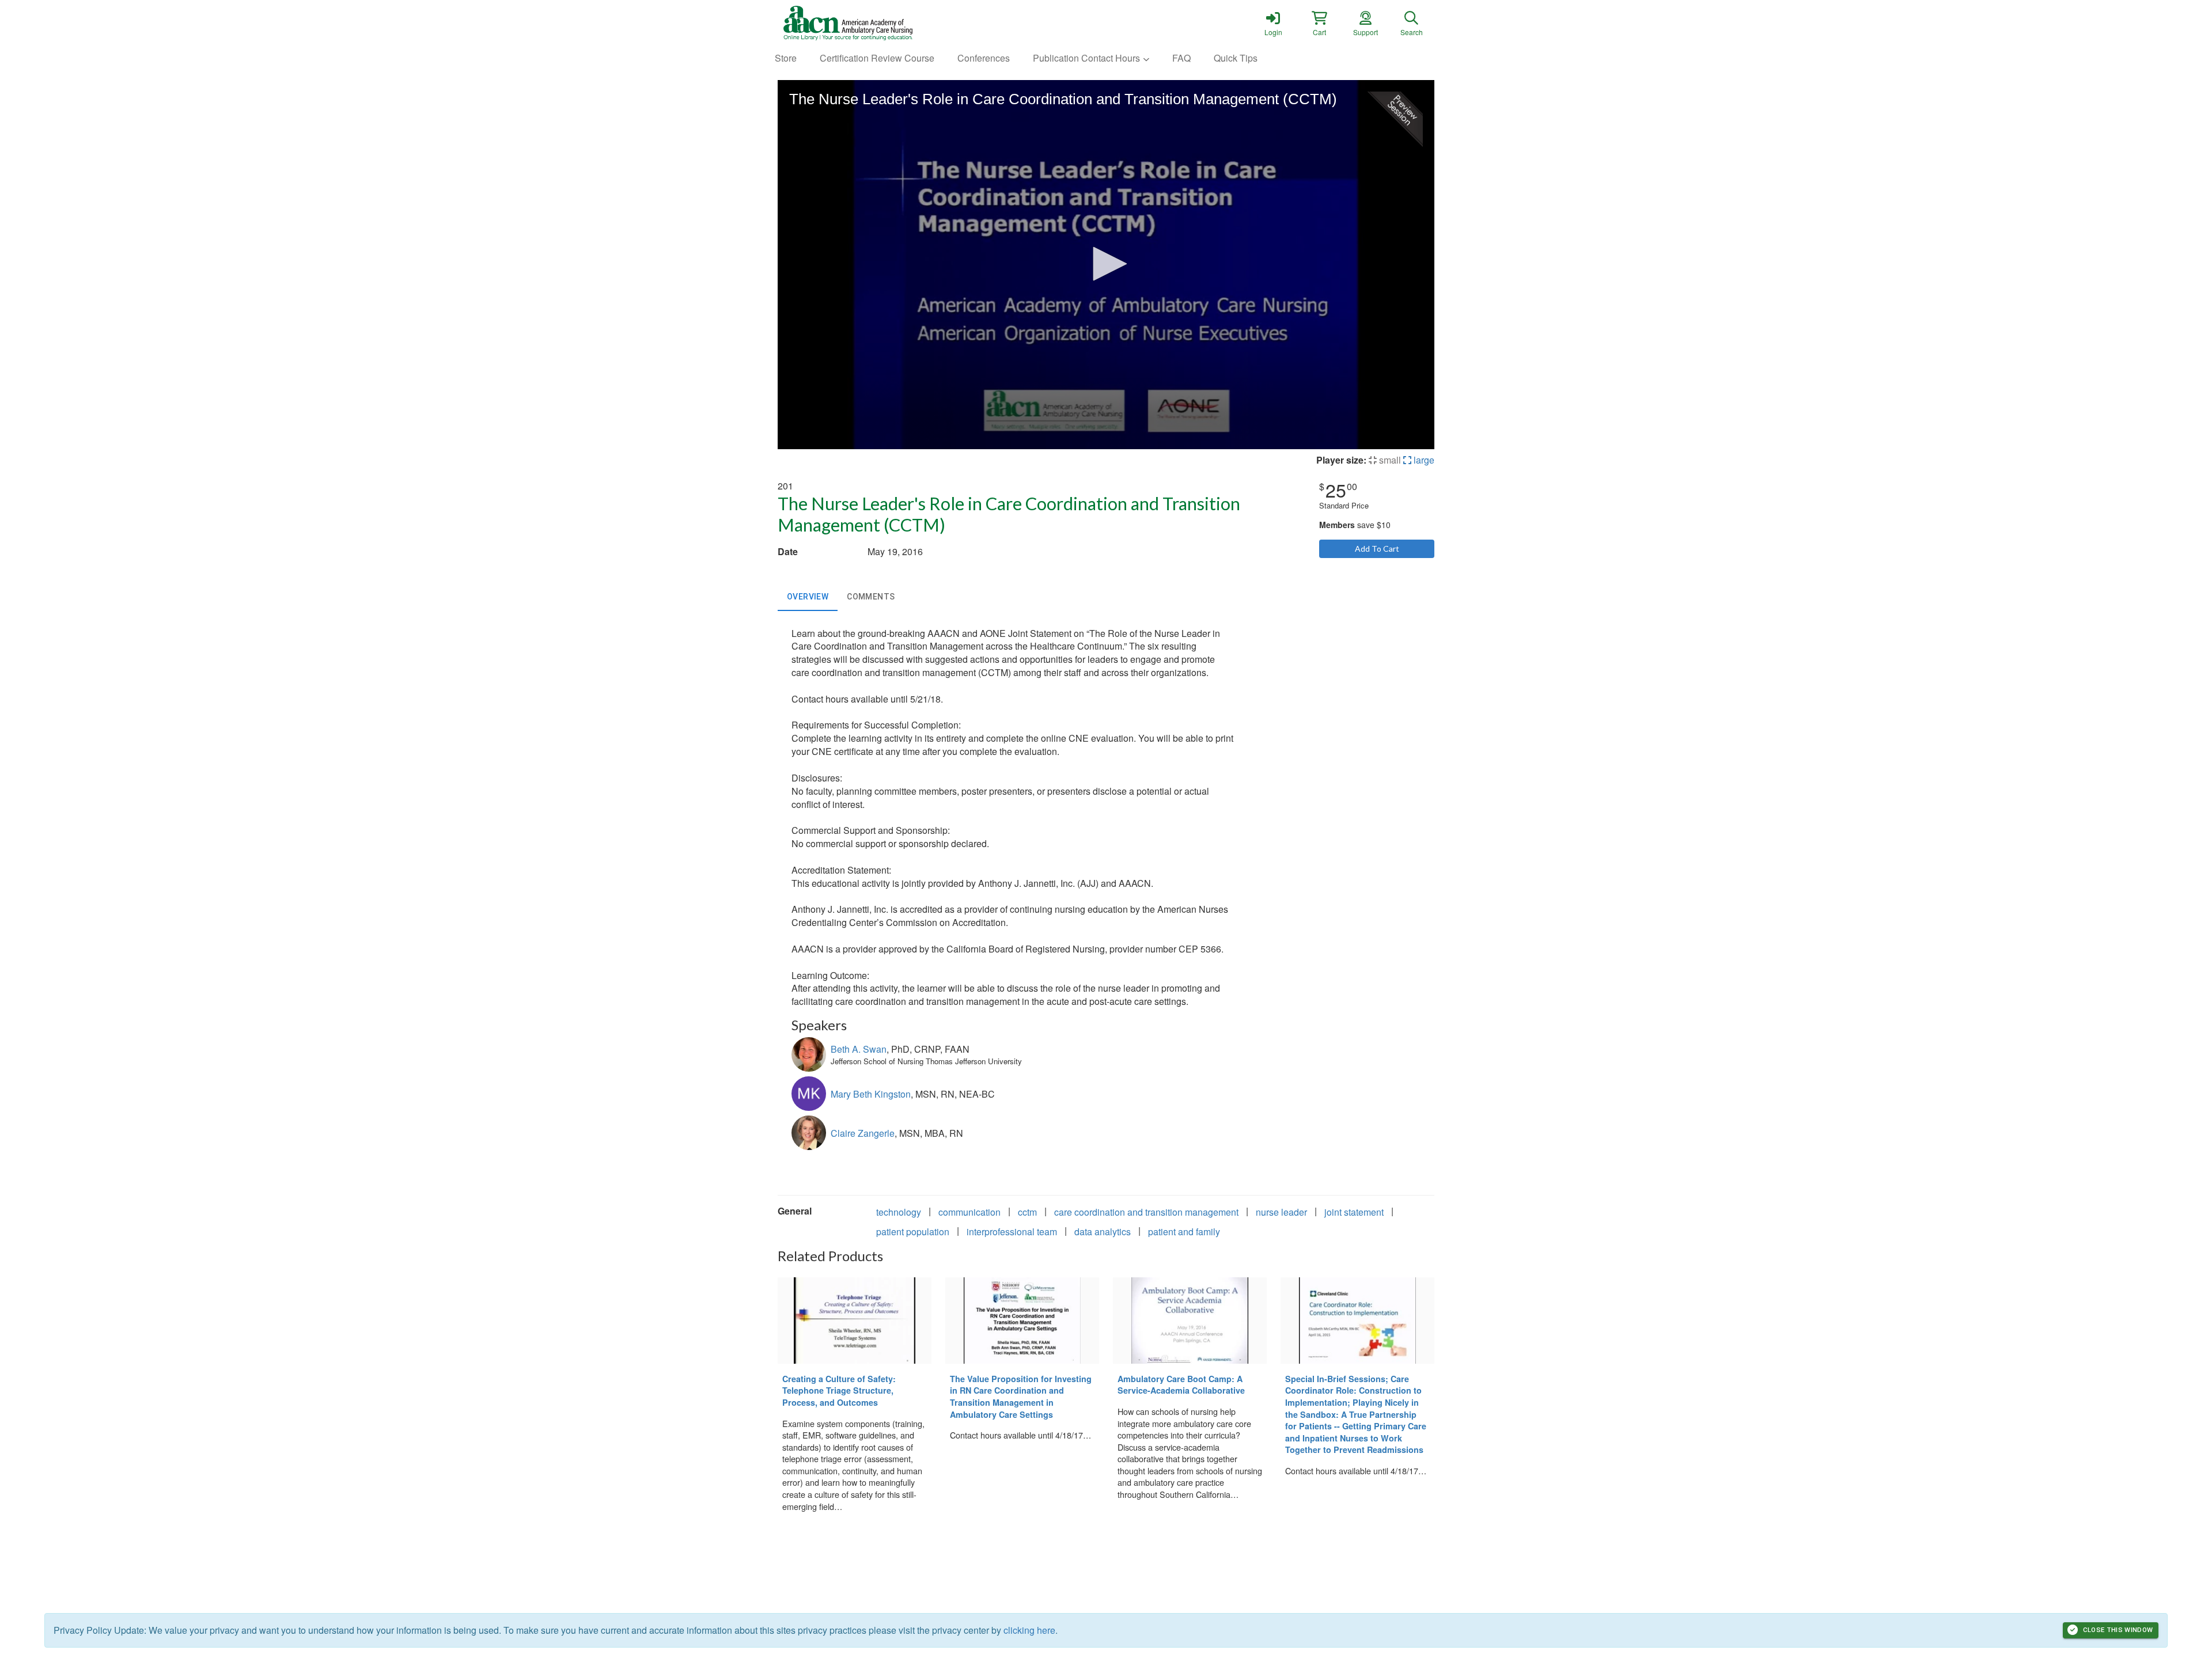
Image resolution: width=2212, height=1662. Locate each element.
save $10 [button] (1355, 525)
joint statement (1354, 1212)
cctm (1027, 1212)
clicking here (1029, 1630)
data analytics (1103, 1232)
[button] (1319, 23)
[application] (1106, 265)
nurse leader (1281, 1212)
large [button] (1423, 460)
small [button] (1389, 460)
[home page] (887, 23)
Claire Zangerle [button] (863, 1133)
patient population (913, 1232)
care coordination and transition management (1146, 1212)
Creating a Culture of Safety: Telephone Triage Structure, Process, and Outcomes (839, 1390)
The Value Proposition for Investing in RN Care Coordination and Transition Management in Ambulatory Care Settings (1021, 1397)
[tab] (808, 597)
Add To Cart (1377, 549)
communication (969, 1212)
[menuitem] (786, 58)
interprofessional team (1012, 1232)
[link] (1273, 23)
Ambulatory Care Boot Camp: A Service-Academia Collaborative (1181, 1385)
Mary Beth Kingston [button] (871, 1094)
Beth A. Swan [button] (859, 1049)
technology (899, 1212)
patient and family (1184, 1232)
